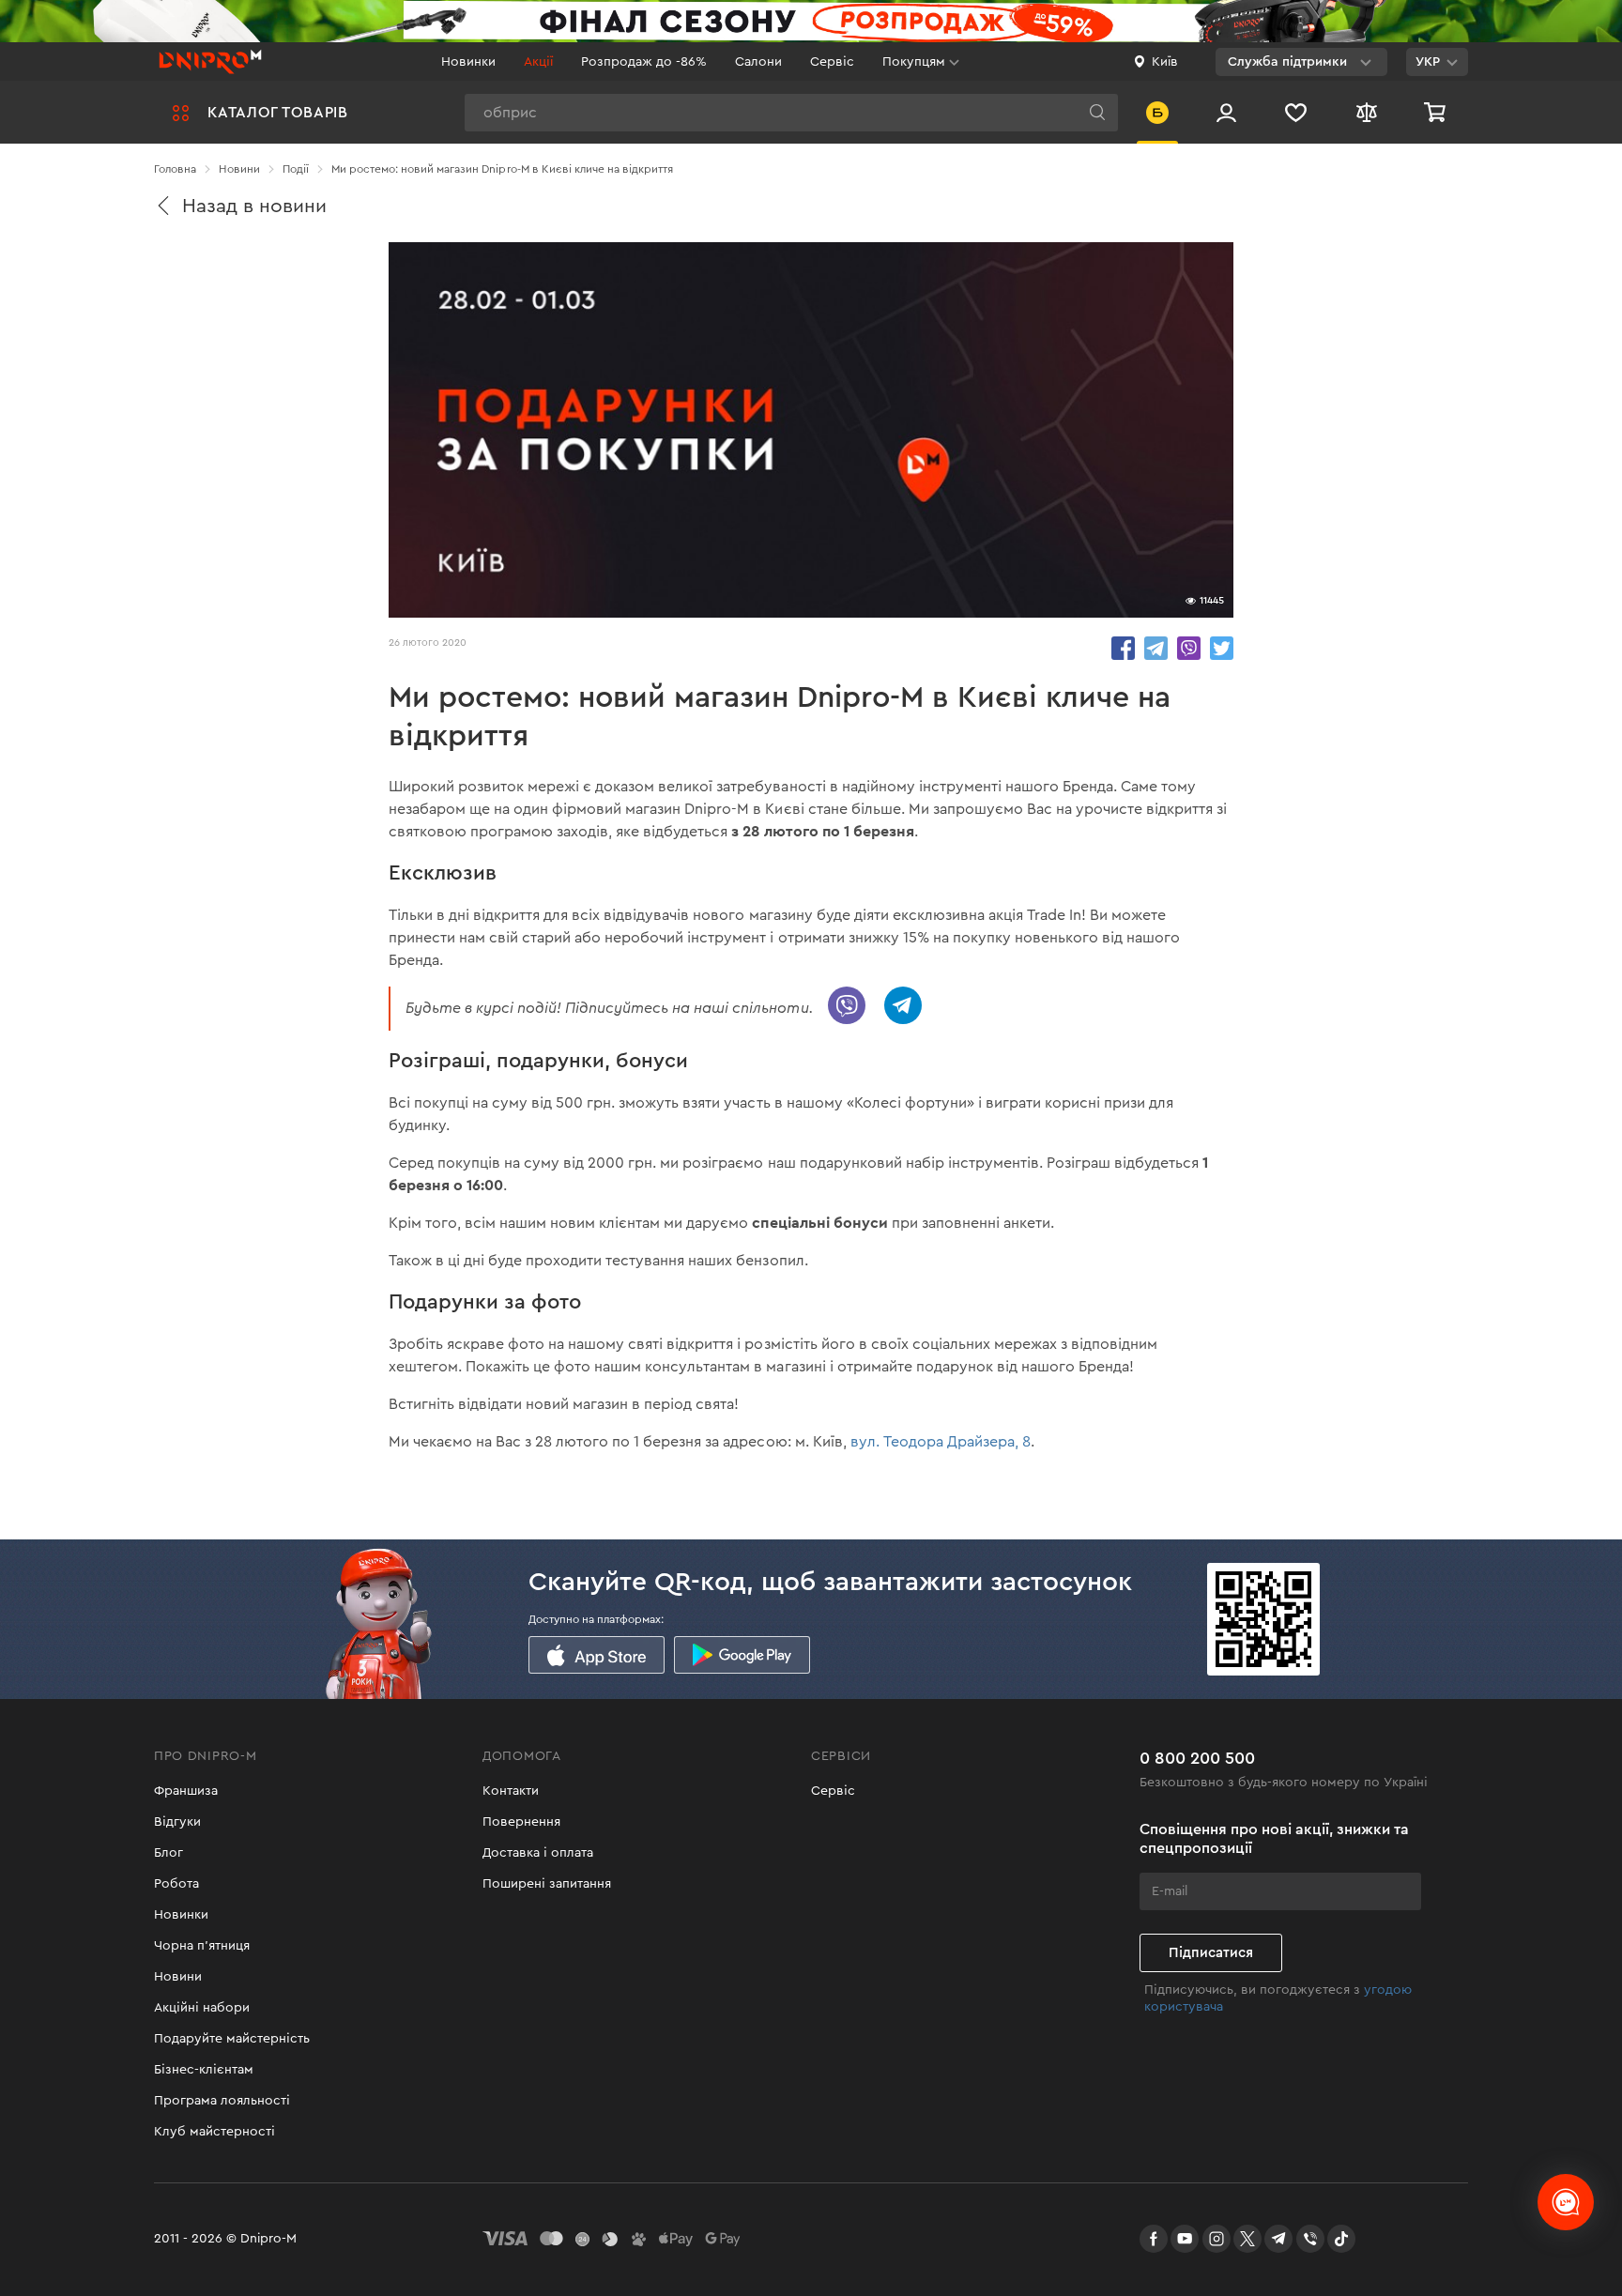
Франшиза (186, 1791)
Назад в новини (254, 206)
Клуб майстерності (214, 2132)
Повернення (521, 1822)
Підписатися (1211, 1953)
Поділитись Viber (1189, 648)
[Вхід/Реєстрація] (1226, 112)
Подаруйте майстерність (232, 2039)
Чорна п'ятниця (202, 1946)
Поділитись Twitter (1222, 648)
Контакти (511, 1791)
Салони (758, 62)
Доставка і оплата (538, 1853)
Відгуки (177, 1822)
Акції (538, 62)
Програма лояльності (222, 2101)
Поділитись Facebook (1123, 648)
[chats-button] (1566, 2202)
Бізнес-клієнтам (204, 2070)
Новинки (468, 62)
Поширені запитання (547, 1884)
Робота (176, 1884)
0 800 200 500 (1197, 1758)
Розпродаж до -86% (644, 62)
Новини (178, 1977)
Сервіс (832, 62)
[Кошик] (1437, 112)
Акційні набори (202, 2008)
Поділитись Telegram (1156, 648)
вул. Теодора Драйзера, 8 (941, 1442)
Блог (168, 1853)
